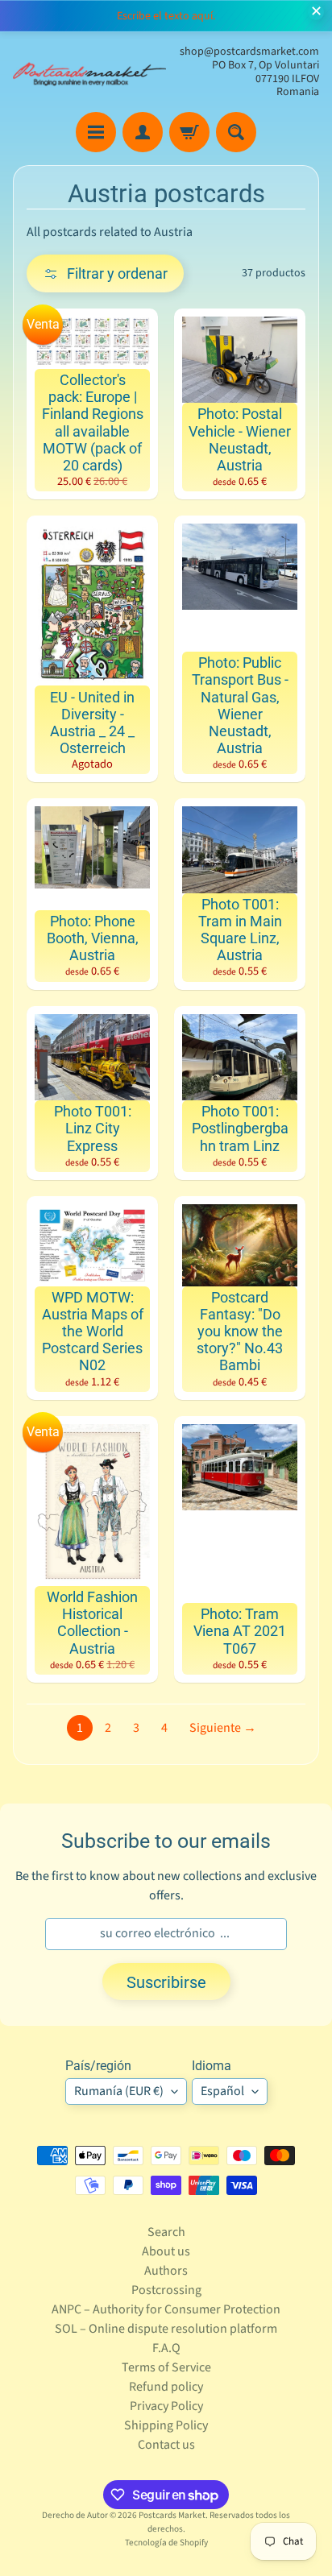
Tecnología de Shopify (166, 2543)
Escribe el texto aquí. (166, 16)
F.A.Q (166, 2348)
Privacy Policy (166, 2406)
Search (166, 2232)
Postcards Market (172, 2515)
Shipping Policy (166, 2425)
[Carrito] (189, 132)
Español (222, 2091)
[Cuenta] (143, 132)
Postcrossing (166, 2290)
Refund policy (166, 2387)
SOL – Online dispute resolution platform (166, 2329)
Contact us (166, 2445)
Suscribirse (166, 1982)
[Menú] (96, 132)
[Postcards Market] (89, 72)
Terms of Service (166, 2367)
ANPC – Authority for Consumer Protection (166, 2309)
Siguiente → (223, 1728)
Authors (166, 2271)
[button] (105, 273)
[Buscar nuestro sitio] (236, 132)
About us (166, 2251)
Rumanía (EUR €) (119, 2091)
